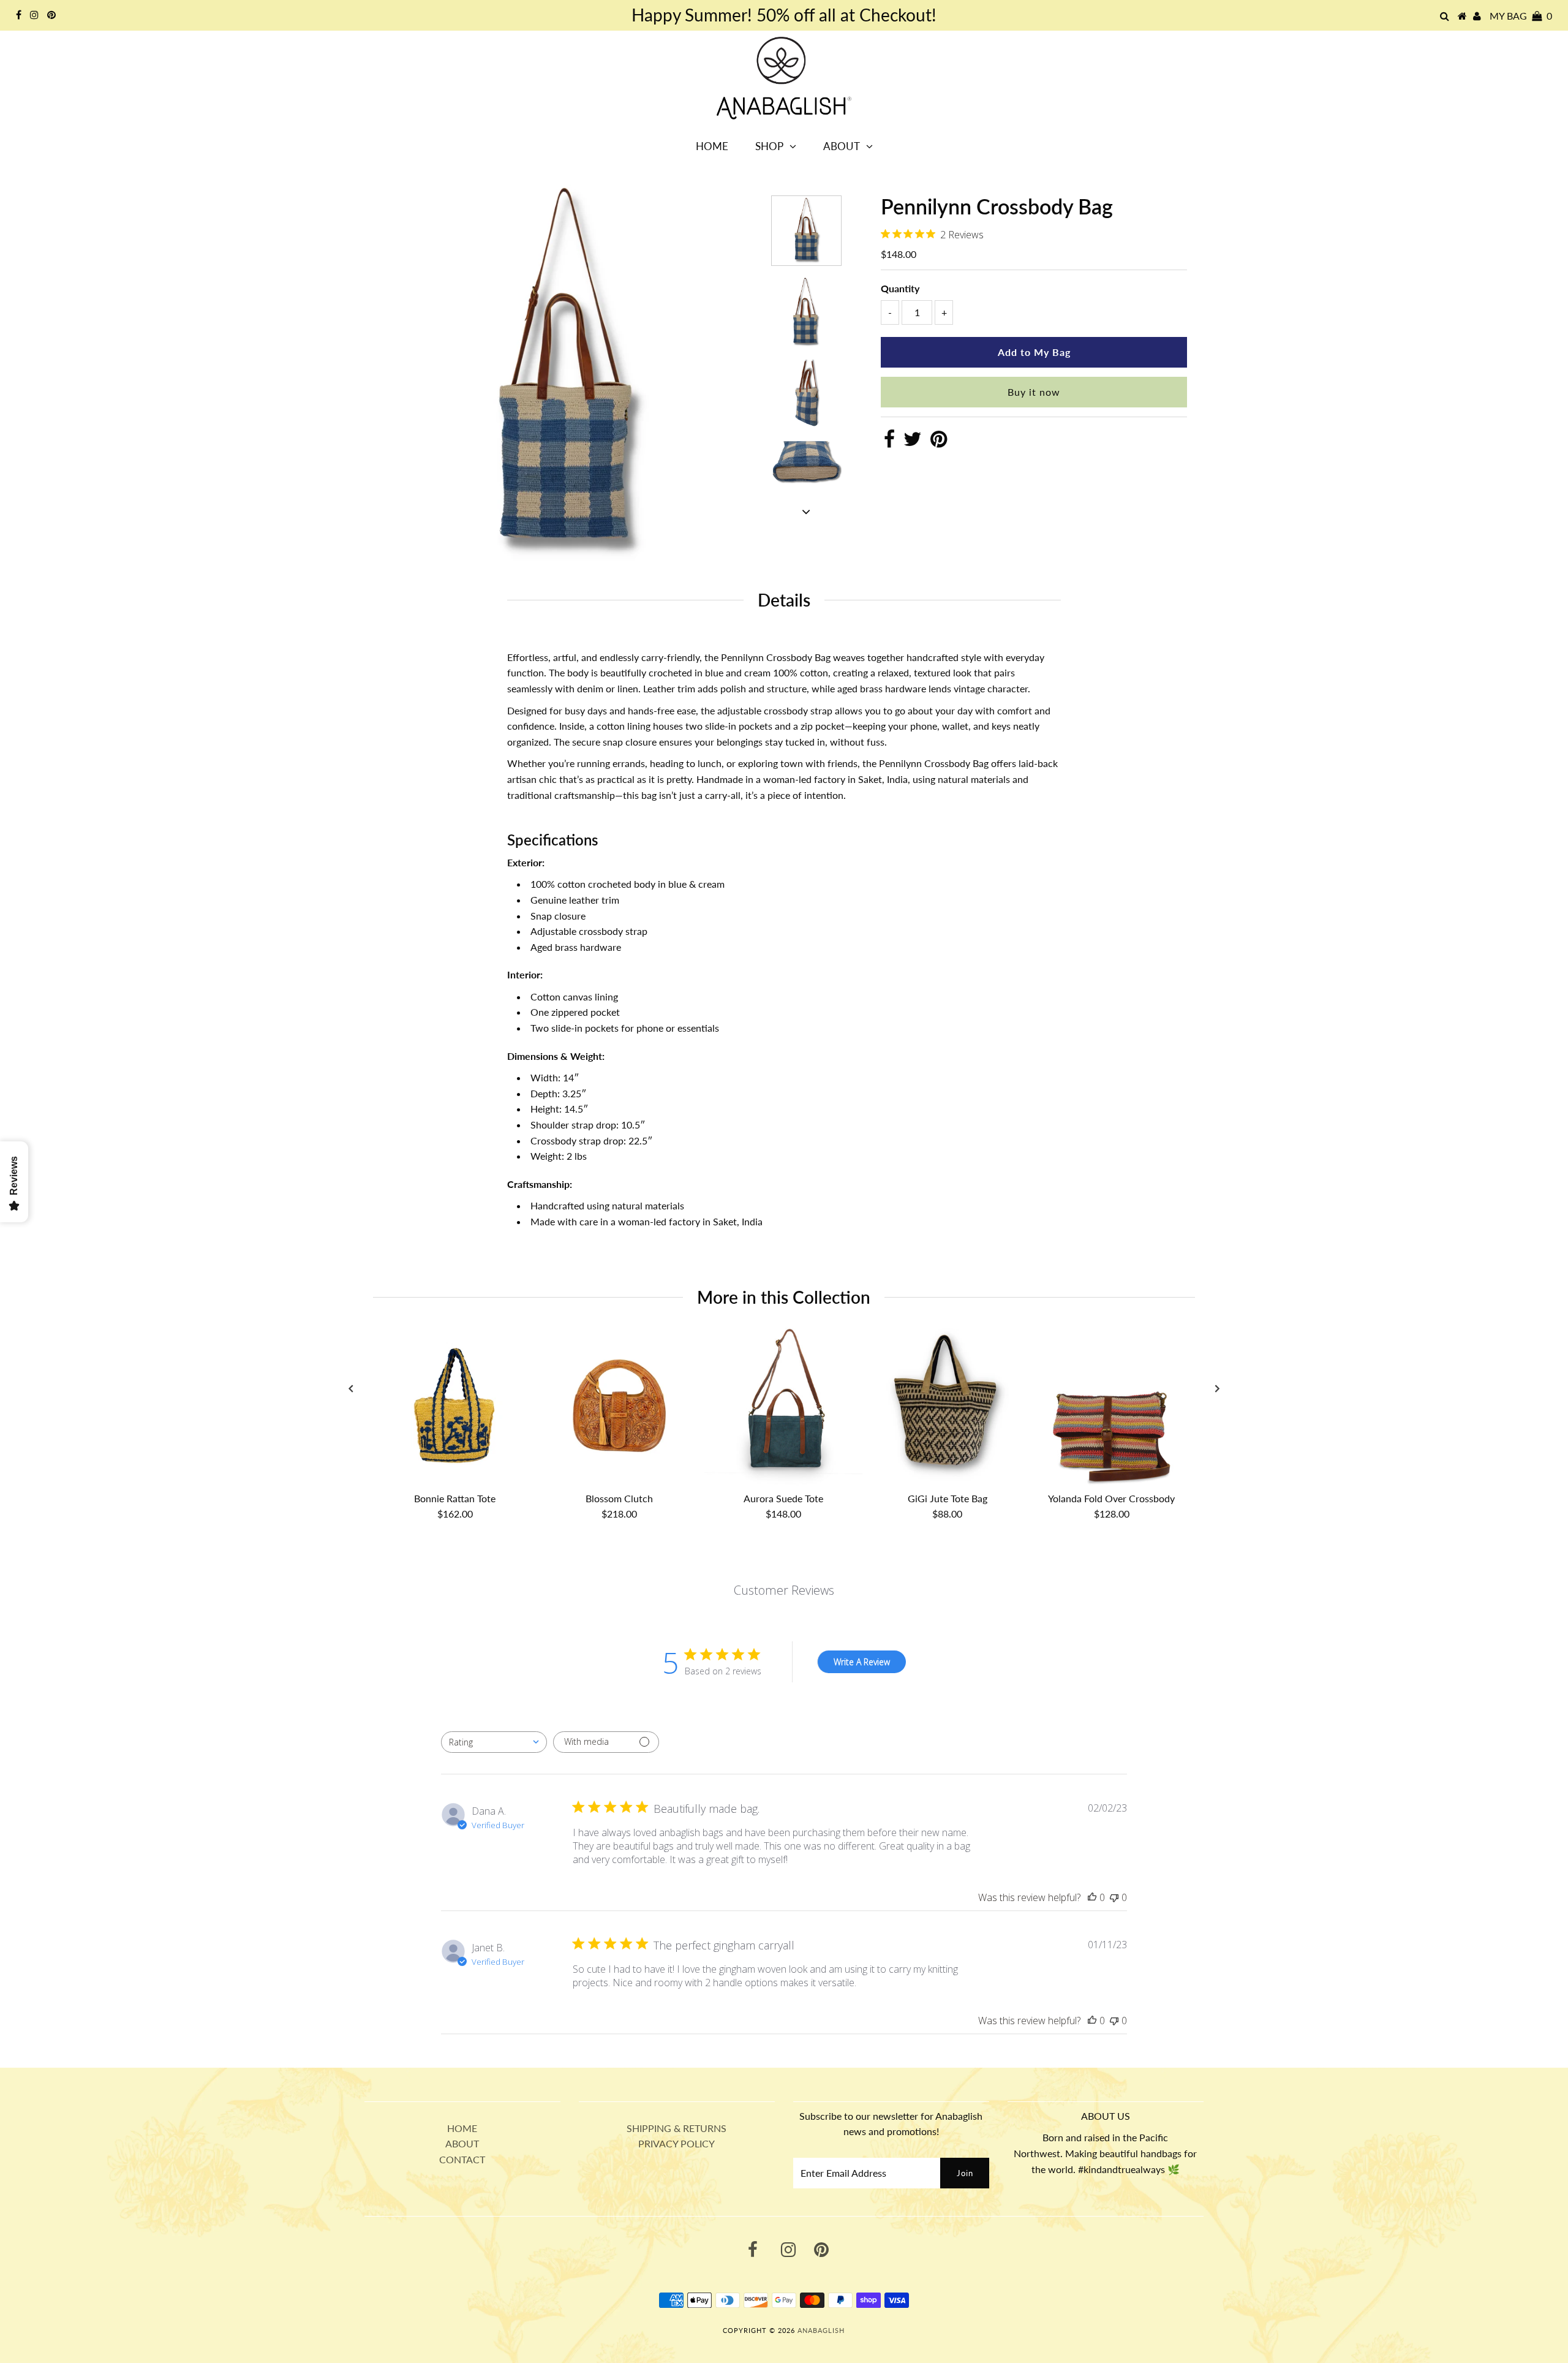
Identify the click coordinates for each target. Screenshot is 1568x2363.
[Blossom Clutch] (619, 1407)
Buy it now (1034, 392)
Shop (769, 146)
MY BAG (1521, 16)
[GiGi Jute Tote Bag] (948, 1407)
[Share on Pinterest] (939, 442)
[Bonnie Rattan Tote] (455, 1407)
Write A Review (862, 1662)
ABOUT (462, 2143)
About (842, 146)
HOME (462, 2128)
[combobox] (494, 1742)
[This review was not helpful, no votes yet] (1114, 1897)
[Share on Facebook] (889, 442)
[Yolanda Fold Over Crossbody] (1112, 1407)
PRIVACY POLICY (677, 2143)
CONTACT (462, 2159)
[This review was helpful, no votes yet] (1092, 1897)
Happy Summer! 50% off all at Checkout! (784, 15)
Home (712, 146)
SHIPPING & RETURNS (677, 2128)
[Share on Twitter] (913, 442)
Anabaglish (821, 2330)
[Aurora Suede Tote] (783, 1407)
